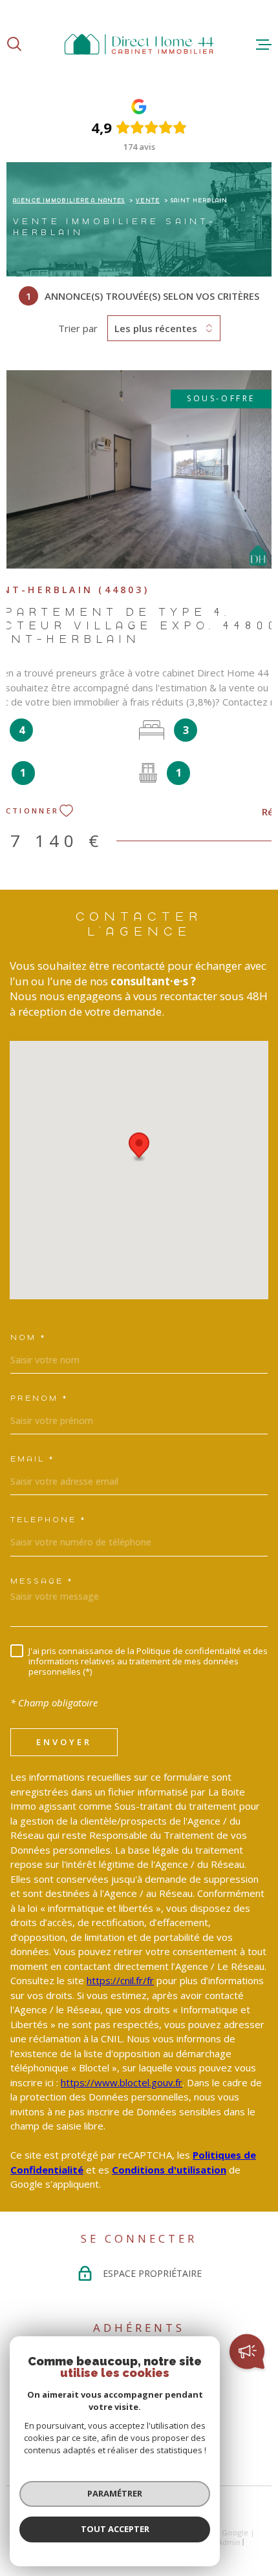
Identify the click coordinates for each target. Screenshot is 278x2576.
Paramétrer (115, 2493)
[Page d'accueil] (139, 44)
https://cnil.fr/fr (120, 1980)
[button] (139, 1156)
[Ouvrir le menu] (264, 45)
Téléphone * (48, 1519)
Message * (42, 1581)
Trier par (78, 328)
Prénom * (39, 1398)
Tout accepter (115, 2529)
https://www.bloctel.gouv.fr (122, 2082)
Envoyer (64, 1742)
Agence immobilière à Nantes (69, 200)
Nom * (28, 1337)
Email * (32, 1459)
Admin (229, 2542)
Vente (148, 200)
